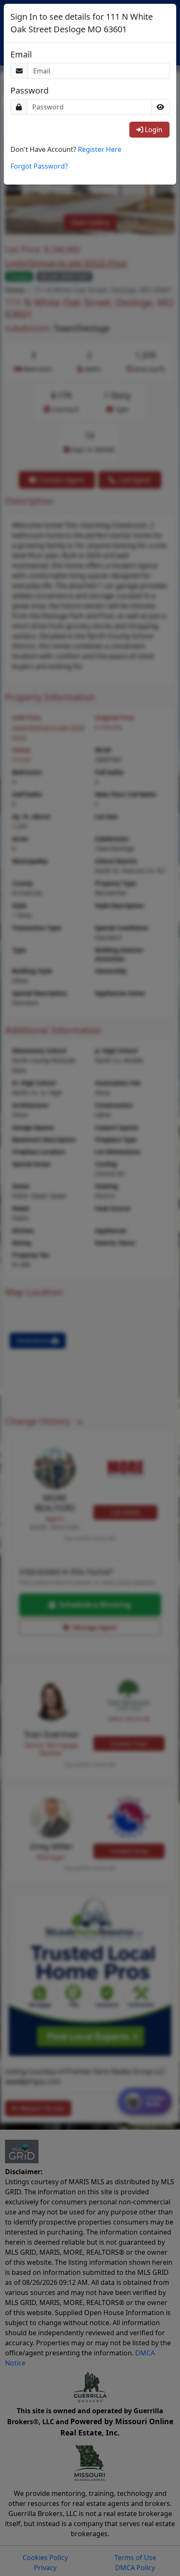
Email (21, 55)
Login (153, 130)
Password (30, 91)
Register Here (100, 149)
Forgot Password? (39, 166)
